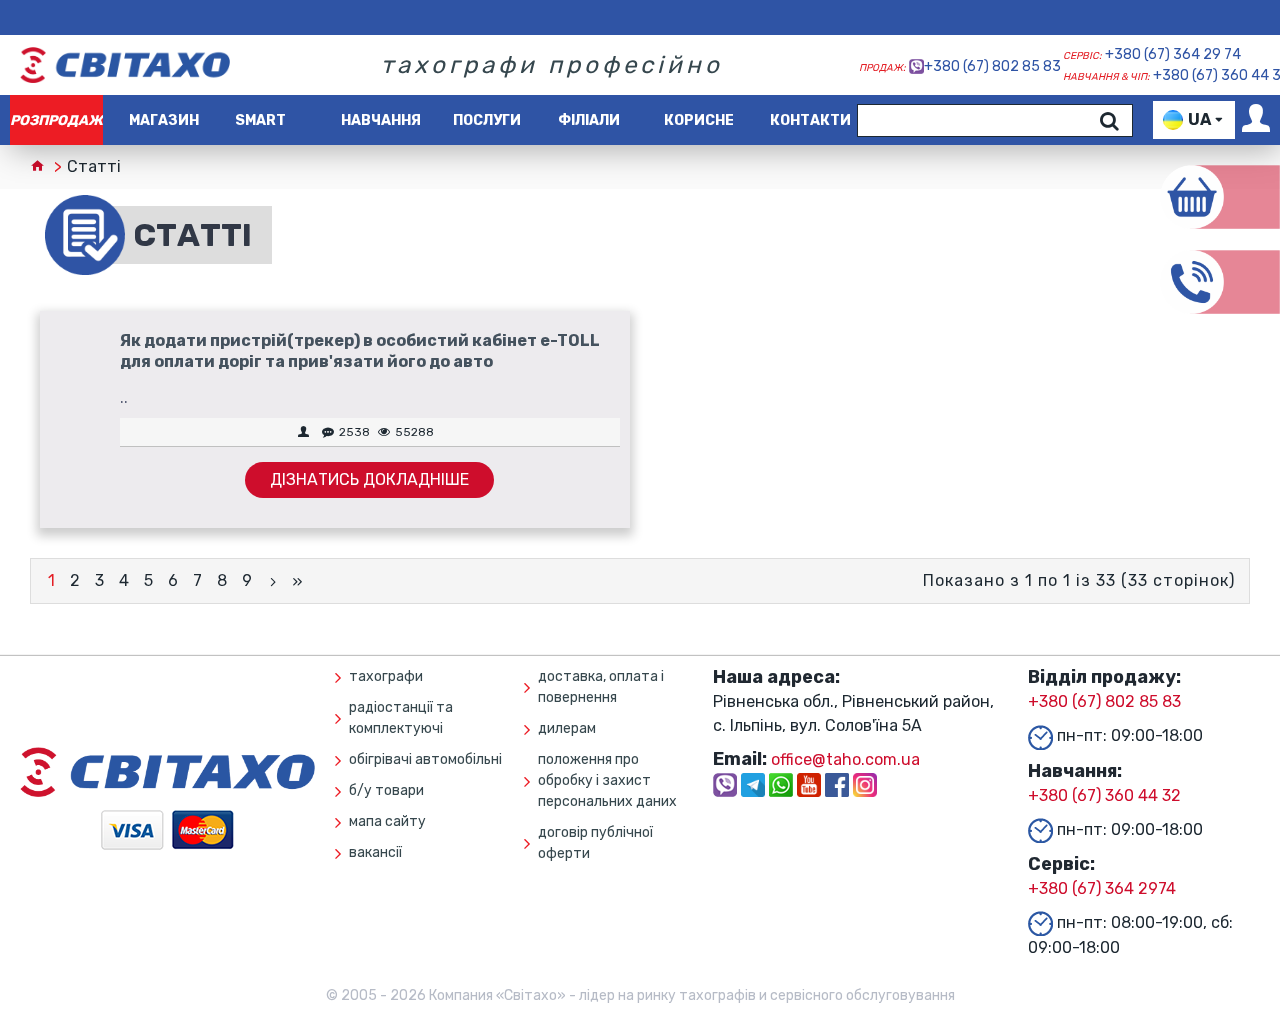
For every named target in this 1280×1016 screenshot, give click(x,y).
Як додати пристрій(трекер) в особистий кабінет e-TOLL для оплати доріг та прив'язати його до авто (360, 351)
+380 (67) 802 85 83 (992, 66)
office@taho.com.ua (845, 759)
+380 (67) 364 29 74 (1173, 54)
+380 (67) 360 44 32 (1104, 795)
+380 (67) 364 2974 (1102, 888)
